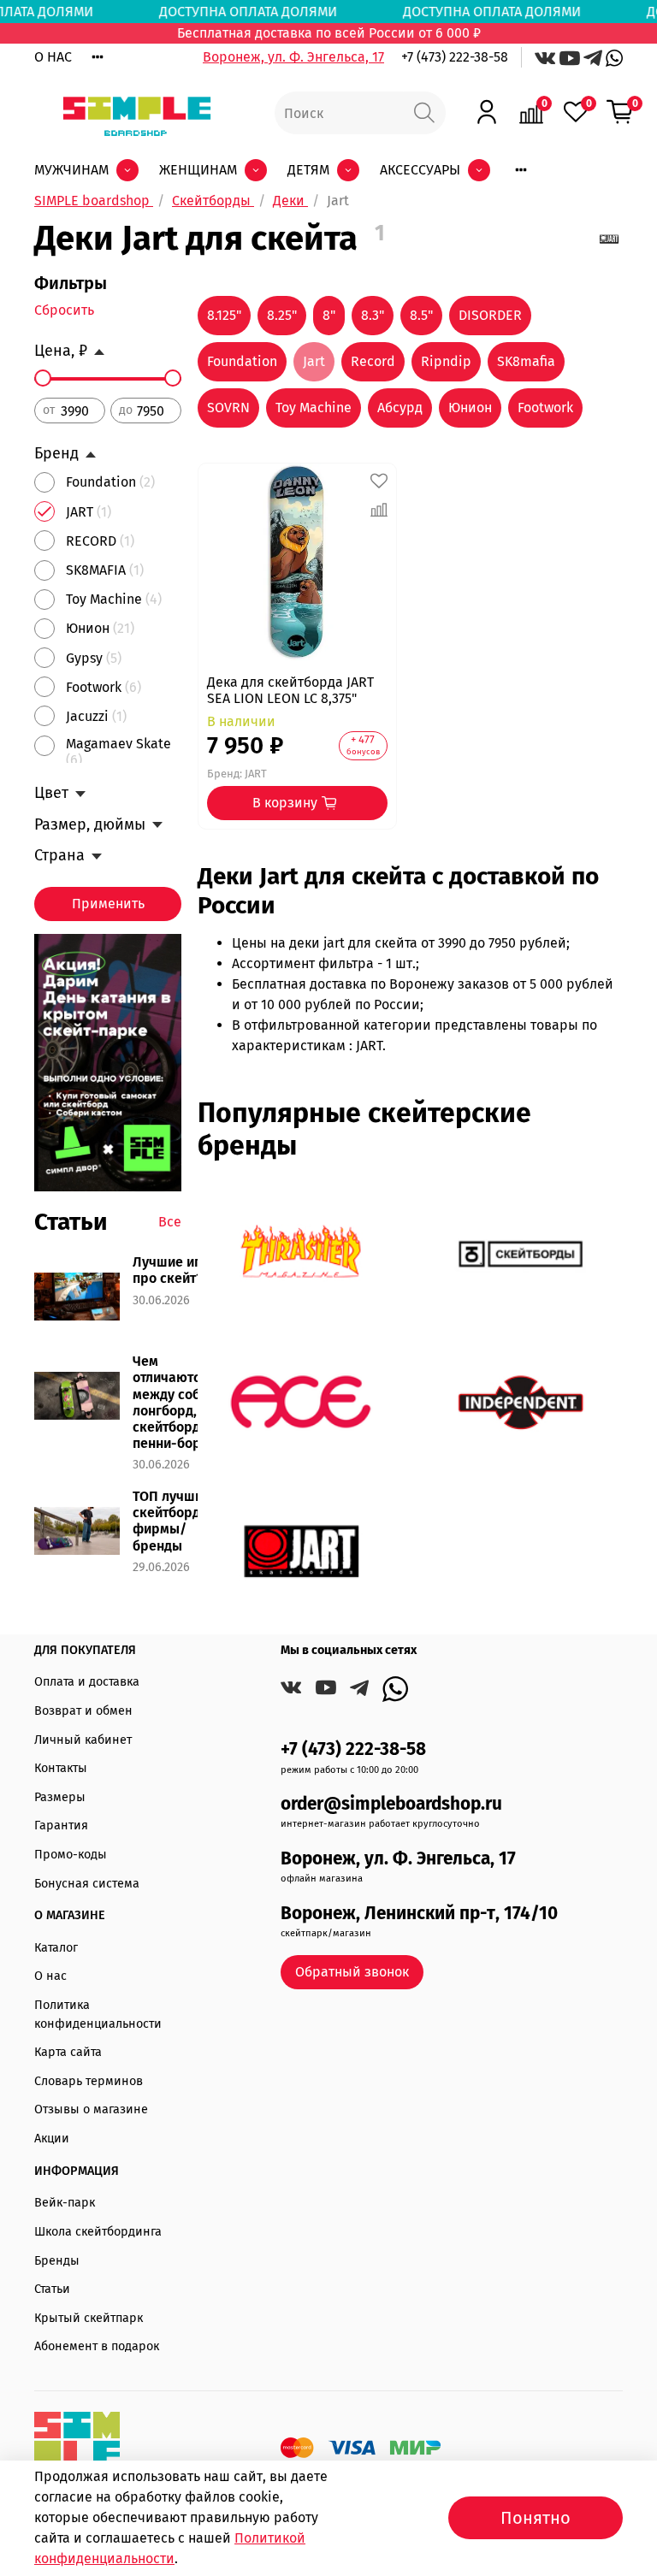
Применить (108, 904)
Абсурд (400, 408)
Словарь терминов (89, 2081)
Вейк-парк (65, 2203)
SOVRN (228, 408)
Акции (52, 2139)
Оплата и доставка (87, 1682)
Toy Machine (314, 408)
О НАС (53, 57)
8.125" (224, 315)
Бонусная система (87, 1884)
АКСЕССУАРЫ (420, 170)
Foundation (242, 361)
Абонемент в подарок (97, 2346)
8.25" (282, 315)
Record (373, 361)
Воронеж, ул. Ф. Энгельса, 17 (293, 57)
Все (170, 1222)
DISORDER (490, 315)
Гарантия (61, 1826)
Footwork (545, 408)
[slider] (43, 378)
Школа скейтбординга (98, 2232)
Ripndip (446, 361)
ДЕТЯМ (308, 170)
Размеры (60, 1797)
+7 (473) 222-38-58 (455, 57)
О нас (50, 1976)
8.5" (421, 315)
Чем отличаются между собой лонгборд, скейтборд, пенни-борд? (174, 1402)
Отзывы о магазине (91, 2109)
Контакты (61, 1768)
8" (329, 315)
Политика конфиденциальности (98, 2015)
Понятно (536, 2518)
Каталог (56, 1948)
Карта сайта (68, 2052)
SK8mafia (526, 361)
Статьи (52, 2289)
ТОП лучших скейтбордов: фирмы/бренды (176, 1521)
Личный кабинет (83, 1740)
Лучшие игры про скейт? (176, 1270)
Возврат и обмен (83, 1711)
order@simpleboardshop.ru (391, 1804)
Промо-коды (71, 1855)
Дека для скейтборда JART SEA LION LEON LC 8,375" (290, 690)
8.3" (373, 315)
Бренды (57, 2261)
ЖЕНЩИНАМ (198, 170)
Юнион (470, 408)
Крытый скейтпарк (89, 2318)
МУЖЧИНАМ (71, 170)
